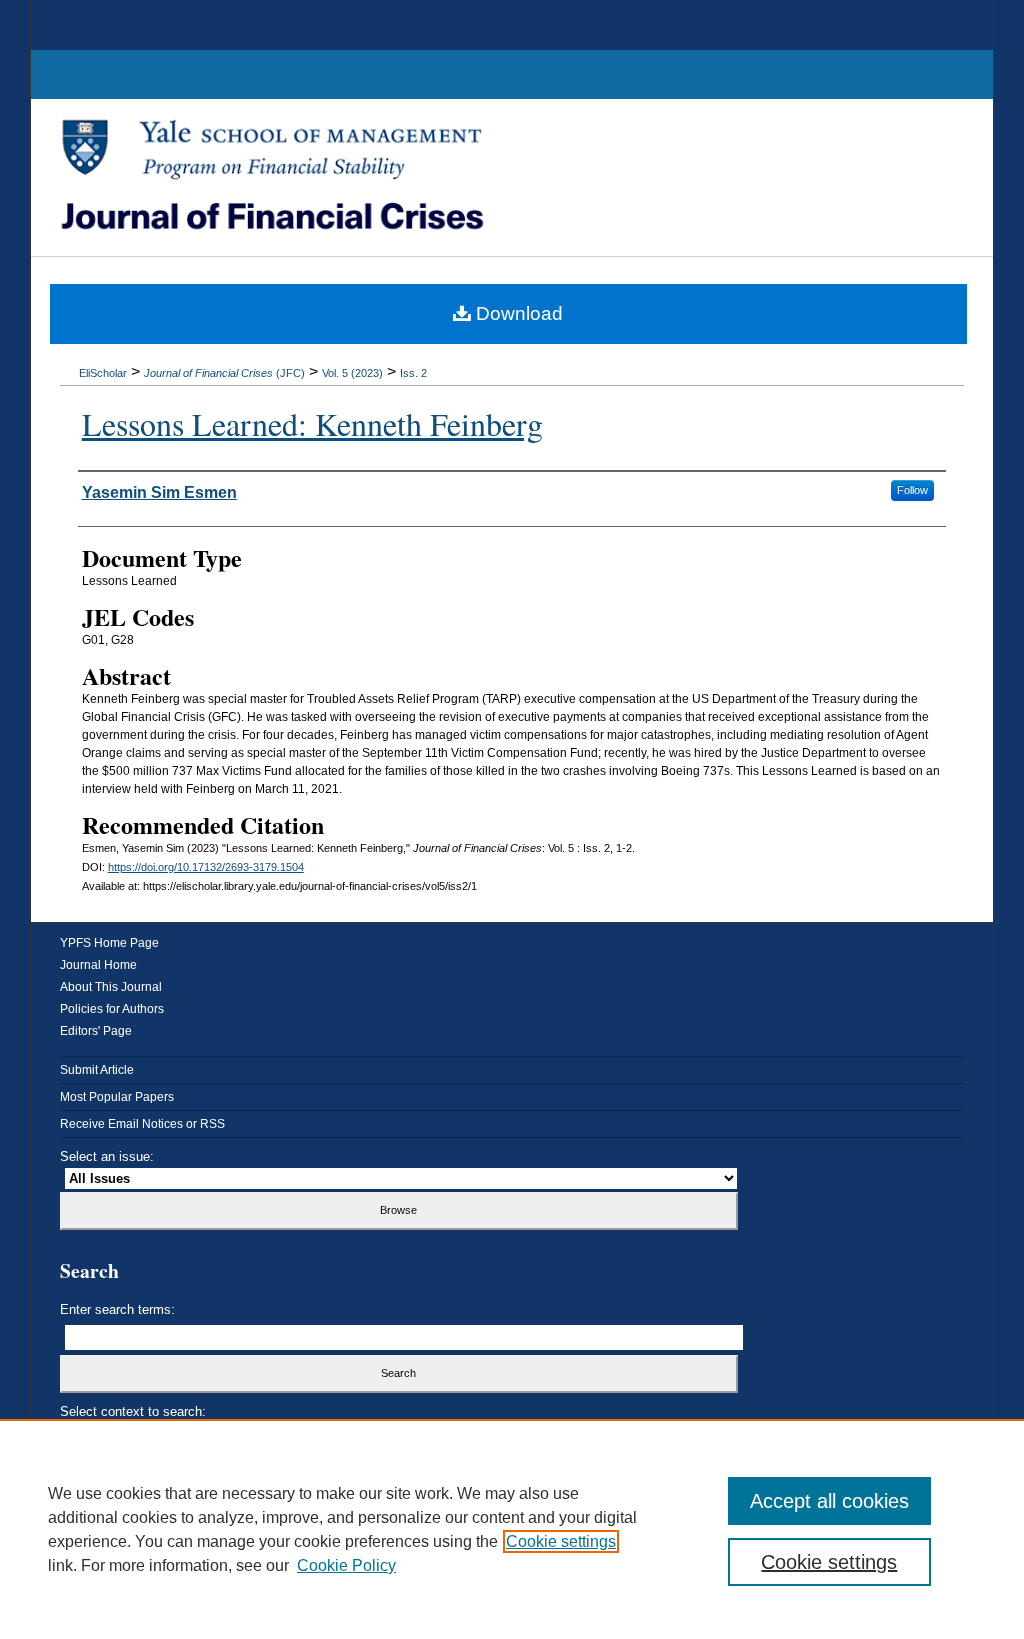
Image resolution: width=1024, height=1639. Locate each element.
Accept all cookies (829, 1501)
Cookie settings (561, 1541)
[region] (512, 1529)
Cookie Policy (346, 1565)
